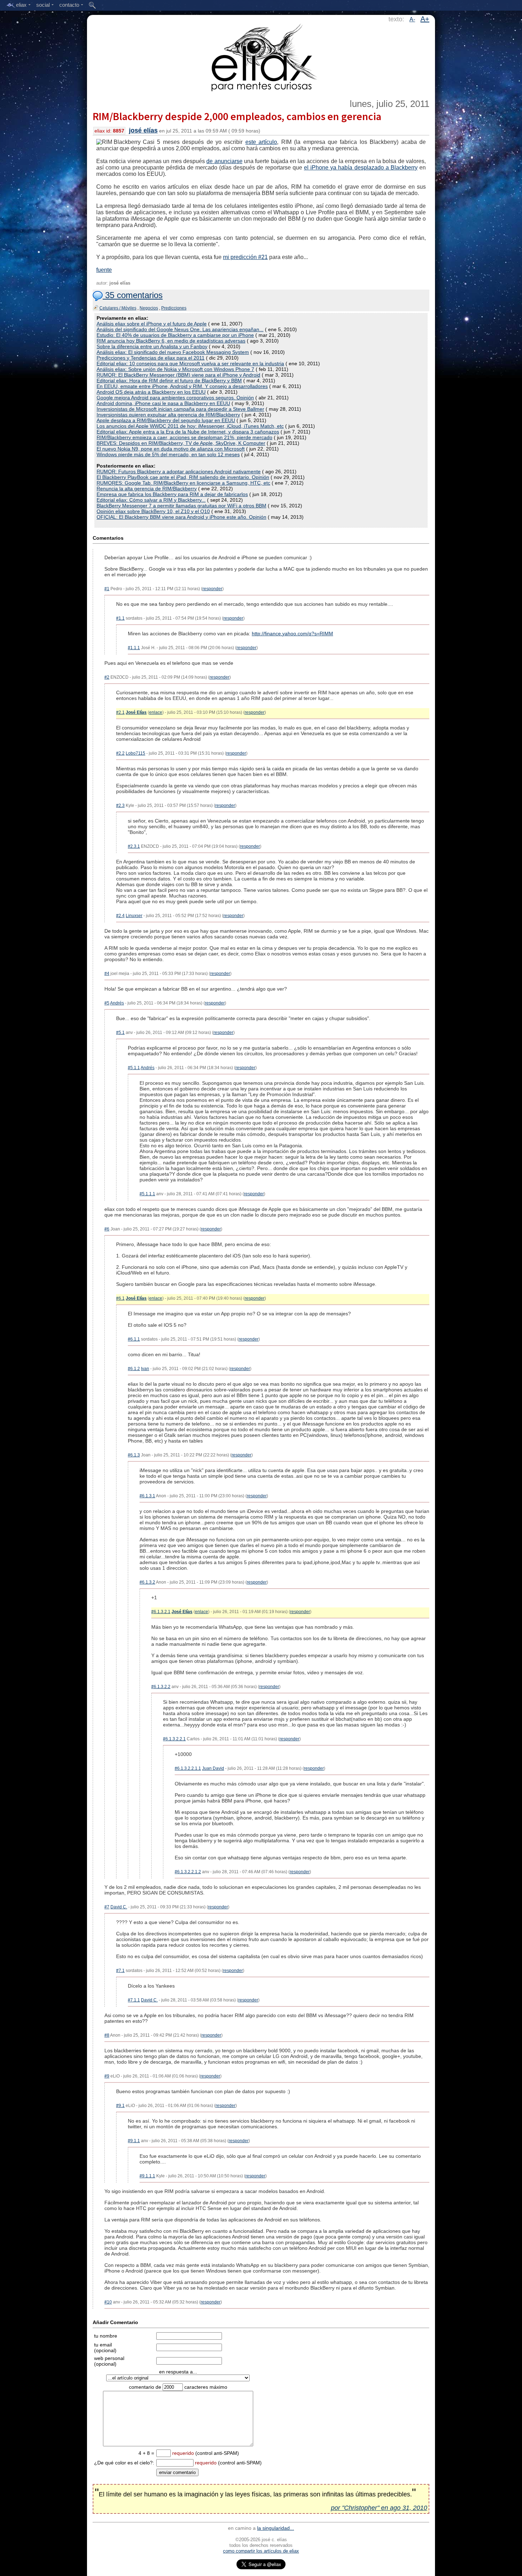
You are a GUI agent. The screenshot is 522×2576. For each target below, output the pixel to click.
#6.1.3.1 (147, 1496)
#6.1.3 (134, 1455)
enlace (156, 712)
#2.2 (120, 753)
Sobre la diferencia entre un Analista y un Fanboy (152, 346)
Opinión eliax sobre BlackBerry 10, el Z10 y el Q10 (153, 511)
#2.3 (120, 805)
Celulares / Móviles (118, 308)
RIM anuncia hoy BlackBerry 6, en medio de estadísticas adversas (171, 341)
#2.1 (120, 712)
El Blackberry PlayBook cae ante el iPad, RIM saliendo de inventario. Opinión (183, 477)
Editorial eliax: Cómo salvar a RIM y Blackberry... (151, 500)
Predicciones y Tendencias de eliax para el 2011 (151, 358)
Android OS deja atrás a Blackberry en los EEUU (151, 392)
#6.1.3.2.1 (161, 1612)
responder (212, 589)
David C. (119, 1907)
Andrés (117, 1003)
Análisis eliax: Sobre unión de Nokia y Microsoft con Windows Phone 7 (175, 369)
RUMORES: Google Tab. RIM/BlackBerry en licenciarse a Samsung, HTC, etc (183, 483)
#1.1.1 (134, 648)
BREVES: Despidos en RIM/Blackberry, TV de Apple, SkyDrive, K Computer (181, 443)
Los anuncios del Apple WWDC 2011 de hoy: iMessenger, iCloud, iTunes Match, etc (190, 426)
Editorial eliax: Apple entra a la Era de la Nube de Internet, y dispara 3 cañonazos (188, 432)
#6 (107, 1229)
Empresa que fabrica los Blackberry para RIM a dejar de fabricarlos (172, 494)
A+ (425, 19)
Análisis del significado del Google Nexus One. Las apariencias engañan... (180, 329)
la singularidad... (276, 2528)
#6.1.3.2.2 (161, 1687)
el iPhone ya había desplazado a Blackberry (361, 168)
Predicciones (174, 308)
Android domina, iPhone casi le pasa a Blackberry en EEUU (163, 403)
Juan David (213, 1768)
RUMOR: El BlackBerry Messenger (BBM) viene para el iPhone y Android (178, 375)
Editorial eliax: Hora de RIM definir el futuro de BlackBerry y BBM (169, 381)
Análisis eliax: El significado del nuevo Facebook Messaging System (173, 352)
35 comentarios (133, 295)
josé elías (143, 130)
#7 (107, 1907)
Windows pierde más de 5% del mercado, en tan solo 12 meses (168, 454)
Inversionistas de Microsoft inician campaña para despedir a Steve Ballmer (180, 409)
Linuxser (134, 916)
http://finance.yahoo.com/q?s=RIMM (292, 634)
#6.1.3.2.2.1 (174, 1739)
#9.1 (120, 2106)
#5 (107, 1003)
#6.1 (120, 1298)
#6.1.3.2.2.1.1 (188, 1768)
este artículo (261, 142)
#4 (107, 974)
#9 (107, 2076)
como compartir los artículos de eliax (261, 2551)
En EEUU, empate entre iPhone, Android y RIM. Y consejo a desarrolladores (182, 386)
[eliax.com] (261, 56)
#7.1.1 (134, 2000)
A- (412, 19)
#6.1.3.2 (147, 1582)
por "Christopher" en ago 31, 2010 (379, 2508)
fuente (104, 270)
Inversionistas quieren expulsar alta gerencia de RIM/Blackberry (168, 415)
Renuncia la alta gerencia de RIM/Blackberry (147, 489)
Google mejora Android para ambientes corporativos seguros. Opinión (175, 398)
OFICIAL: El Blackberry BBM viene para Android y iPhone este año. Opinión (181, 517)
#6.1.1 (134, 1339)
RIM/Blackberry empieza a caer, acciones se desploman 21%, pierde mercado (184, 437)
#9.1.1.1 (147, 2176)
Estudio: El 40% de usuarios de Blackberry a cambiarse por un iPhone (175, 335)
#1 (107, 589)
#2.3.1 (134, 846)
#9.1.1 (134, 2141)
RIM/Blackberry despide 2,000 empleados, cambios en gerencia (237, 116)
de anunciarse (224, 161)
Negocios (149, 308)
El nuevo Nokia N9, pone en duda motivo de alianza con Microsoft (171, 449)
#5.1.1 (134, 1068)
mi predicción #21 (245, 257)
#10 (108, 2302)
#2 (107, 677)
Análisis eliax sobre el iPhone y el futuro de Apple (152, 324)
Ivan (145, 1369)
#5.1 (120, 1033)
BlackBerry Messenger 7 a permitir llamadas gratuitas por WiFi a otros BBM (181, 506)
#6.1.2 (134, 1369)
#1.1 (120, 618)
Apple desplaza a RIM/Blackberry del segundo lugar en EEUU (166, 420)
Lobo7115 (135, 753)
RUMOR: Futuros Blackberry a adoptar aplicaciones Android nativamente (179, 471)
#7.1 (120, 1971)
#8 (107, 2035)
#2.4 (120, 916)
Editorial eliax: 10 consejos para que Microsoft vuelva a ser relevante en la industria (190, 363)
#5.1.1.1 (147, 1194)
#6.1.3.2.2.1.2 (188, 1872)
